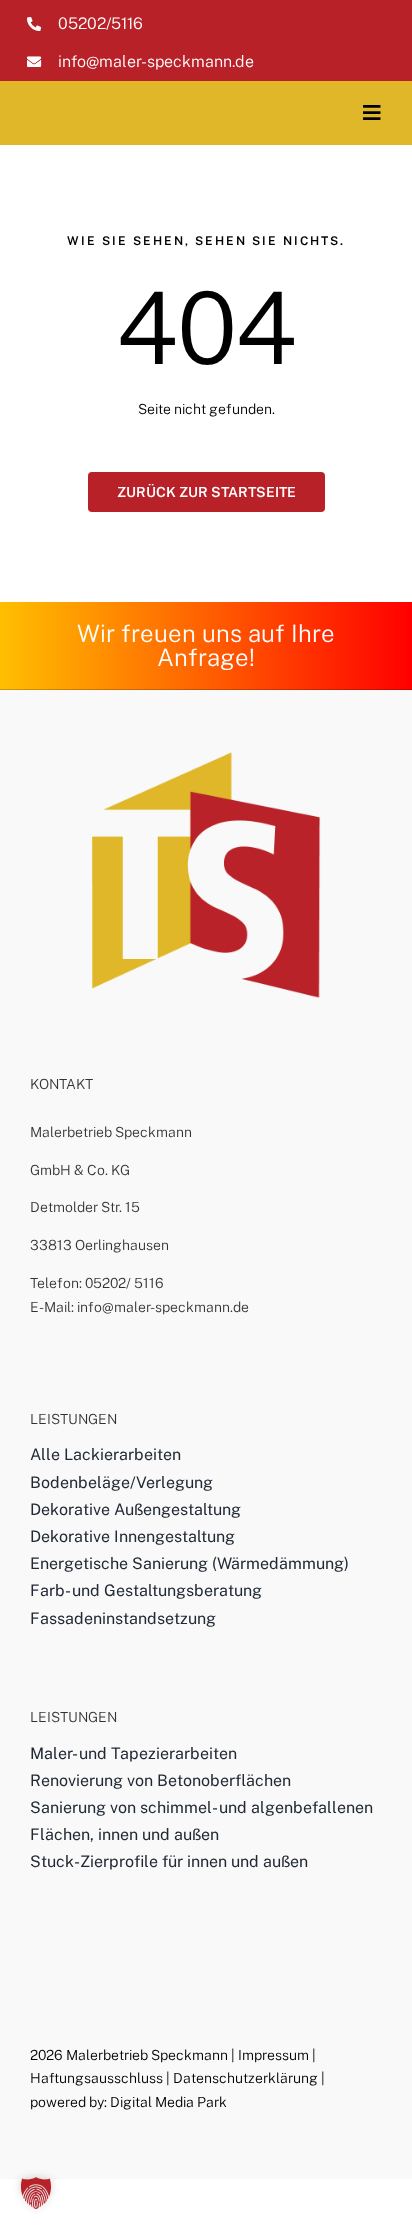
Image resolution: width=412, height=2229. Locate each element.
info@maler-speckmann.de (156, 61)
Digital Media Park (168, 2102)
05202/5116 (100, 23)
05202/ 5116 (124, 1283)
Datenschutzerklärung (245, 2078)
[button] (36, 2193)
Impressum (273, 2055)
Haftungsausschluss (96, 2078)
